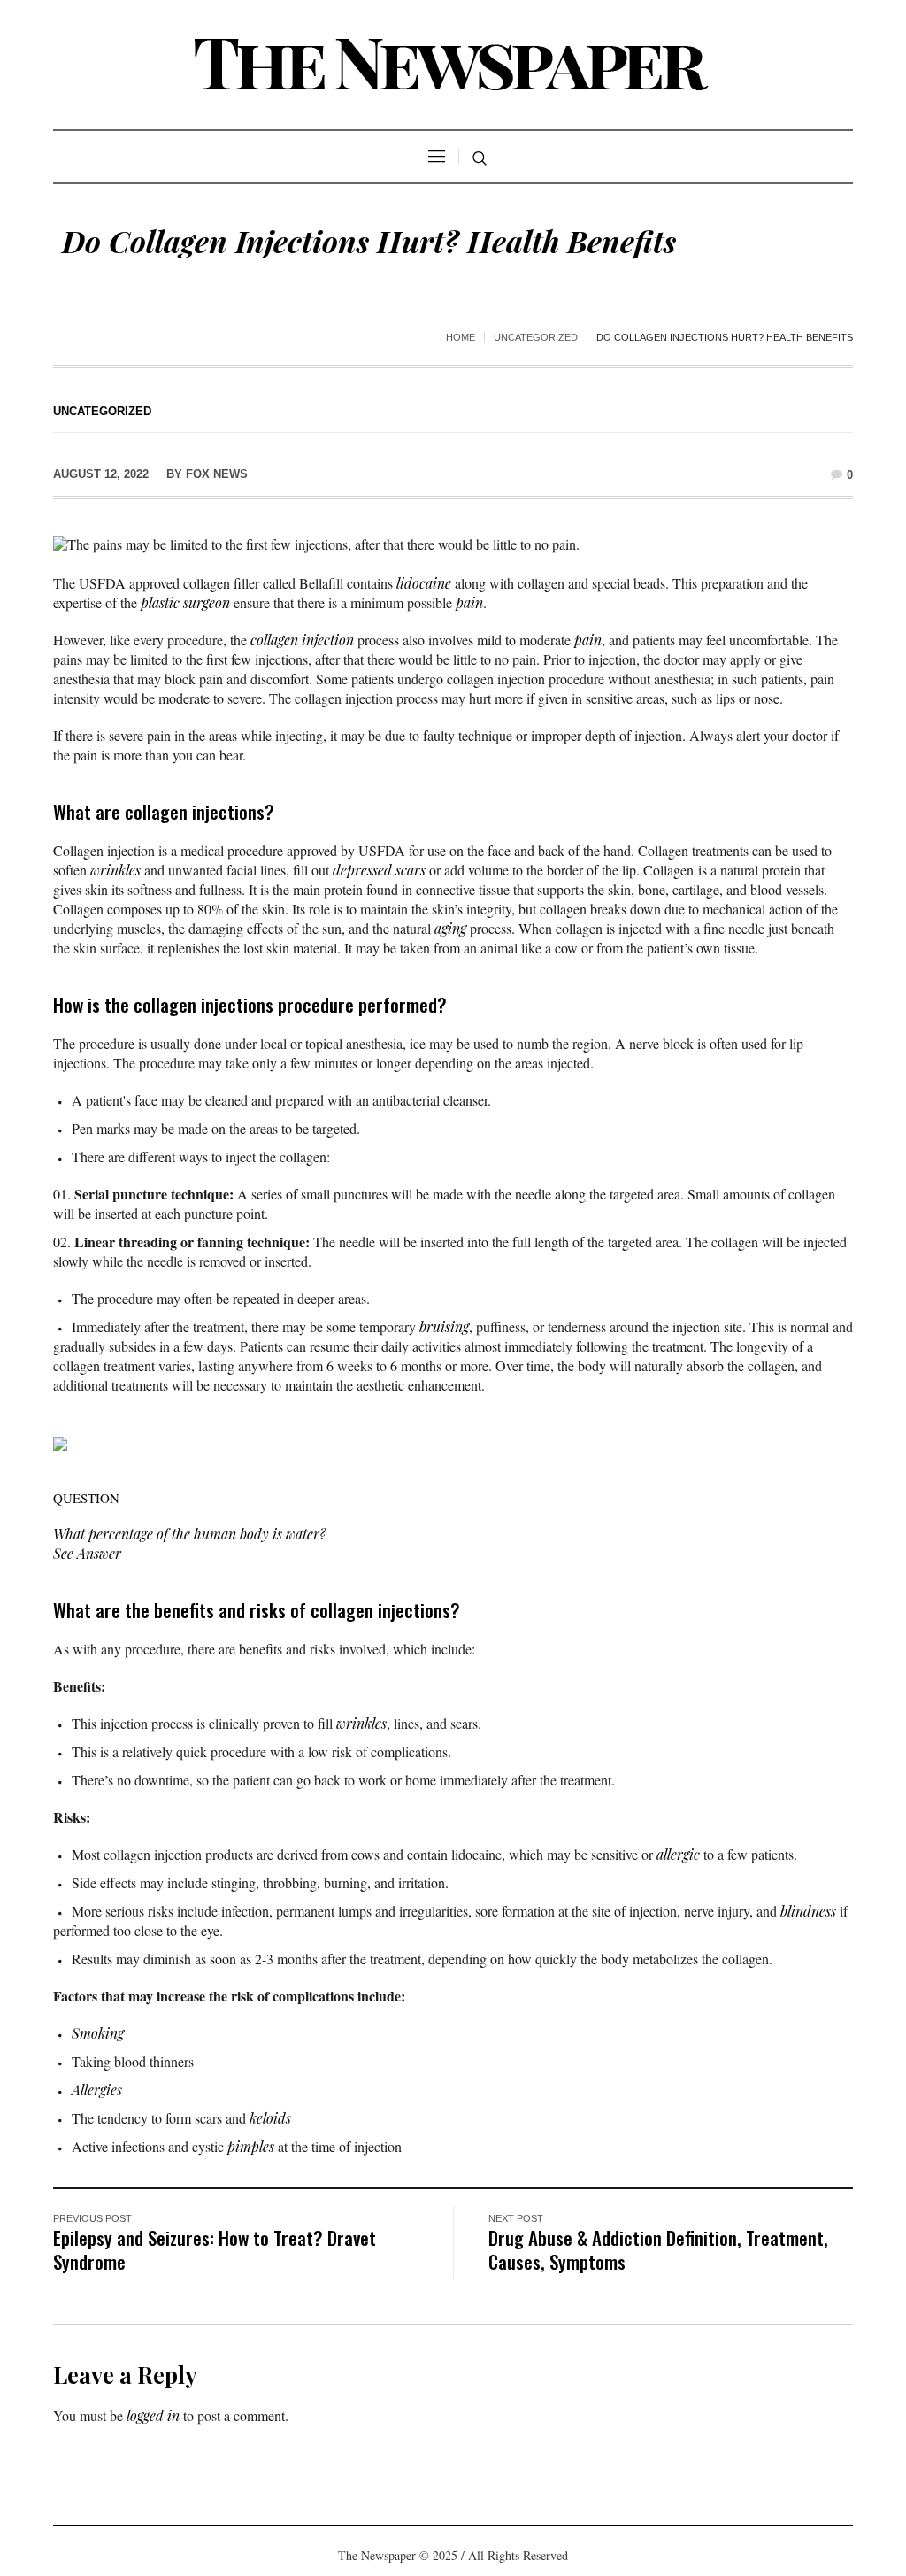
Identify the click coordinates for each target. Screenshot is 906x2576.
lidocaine (424, 583)
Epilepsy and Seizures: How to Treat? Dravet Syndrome (215, 2249)
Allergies (97, 2090)
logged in (153, 2415)
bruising (444, 1327)
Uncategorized (536, 337)
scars (411, 870)
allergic (678, 1854)
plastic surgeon (185, 602)
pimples (251, 2146)
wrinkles (115, 870)
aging (450, 928)
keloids (270, 2118)
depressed (362, 870)
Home (461, 337)
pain (469, 602)
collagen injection (302, 640)
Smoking (98, 2033)
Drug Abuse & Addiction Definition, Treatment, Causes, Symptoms (658, 2249)
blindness (808, 1911)
